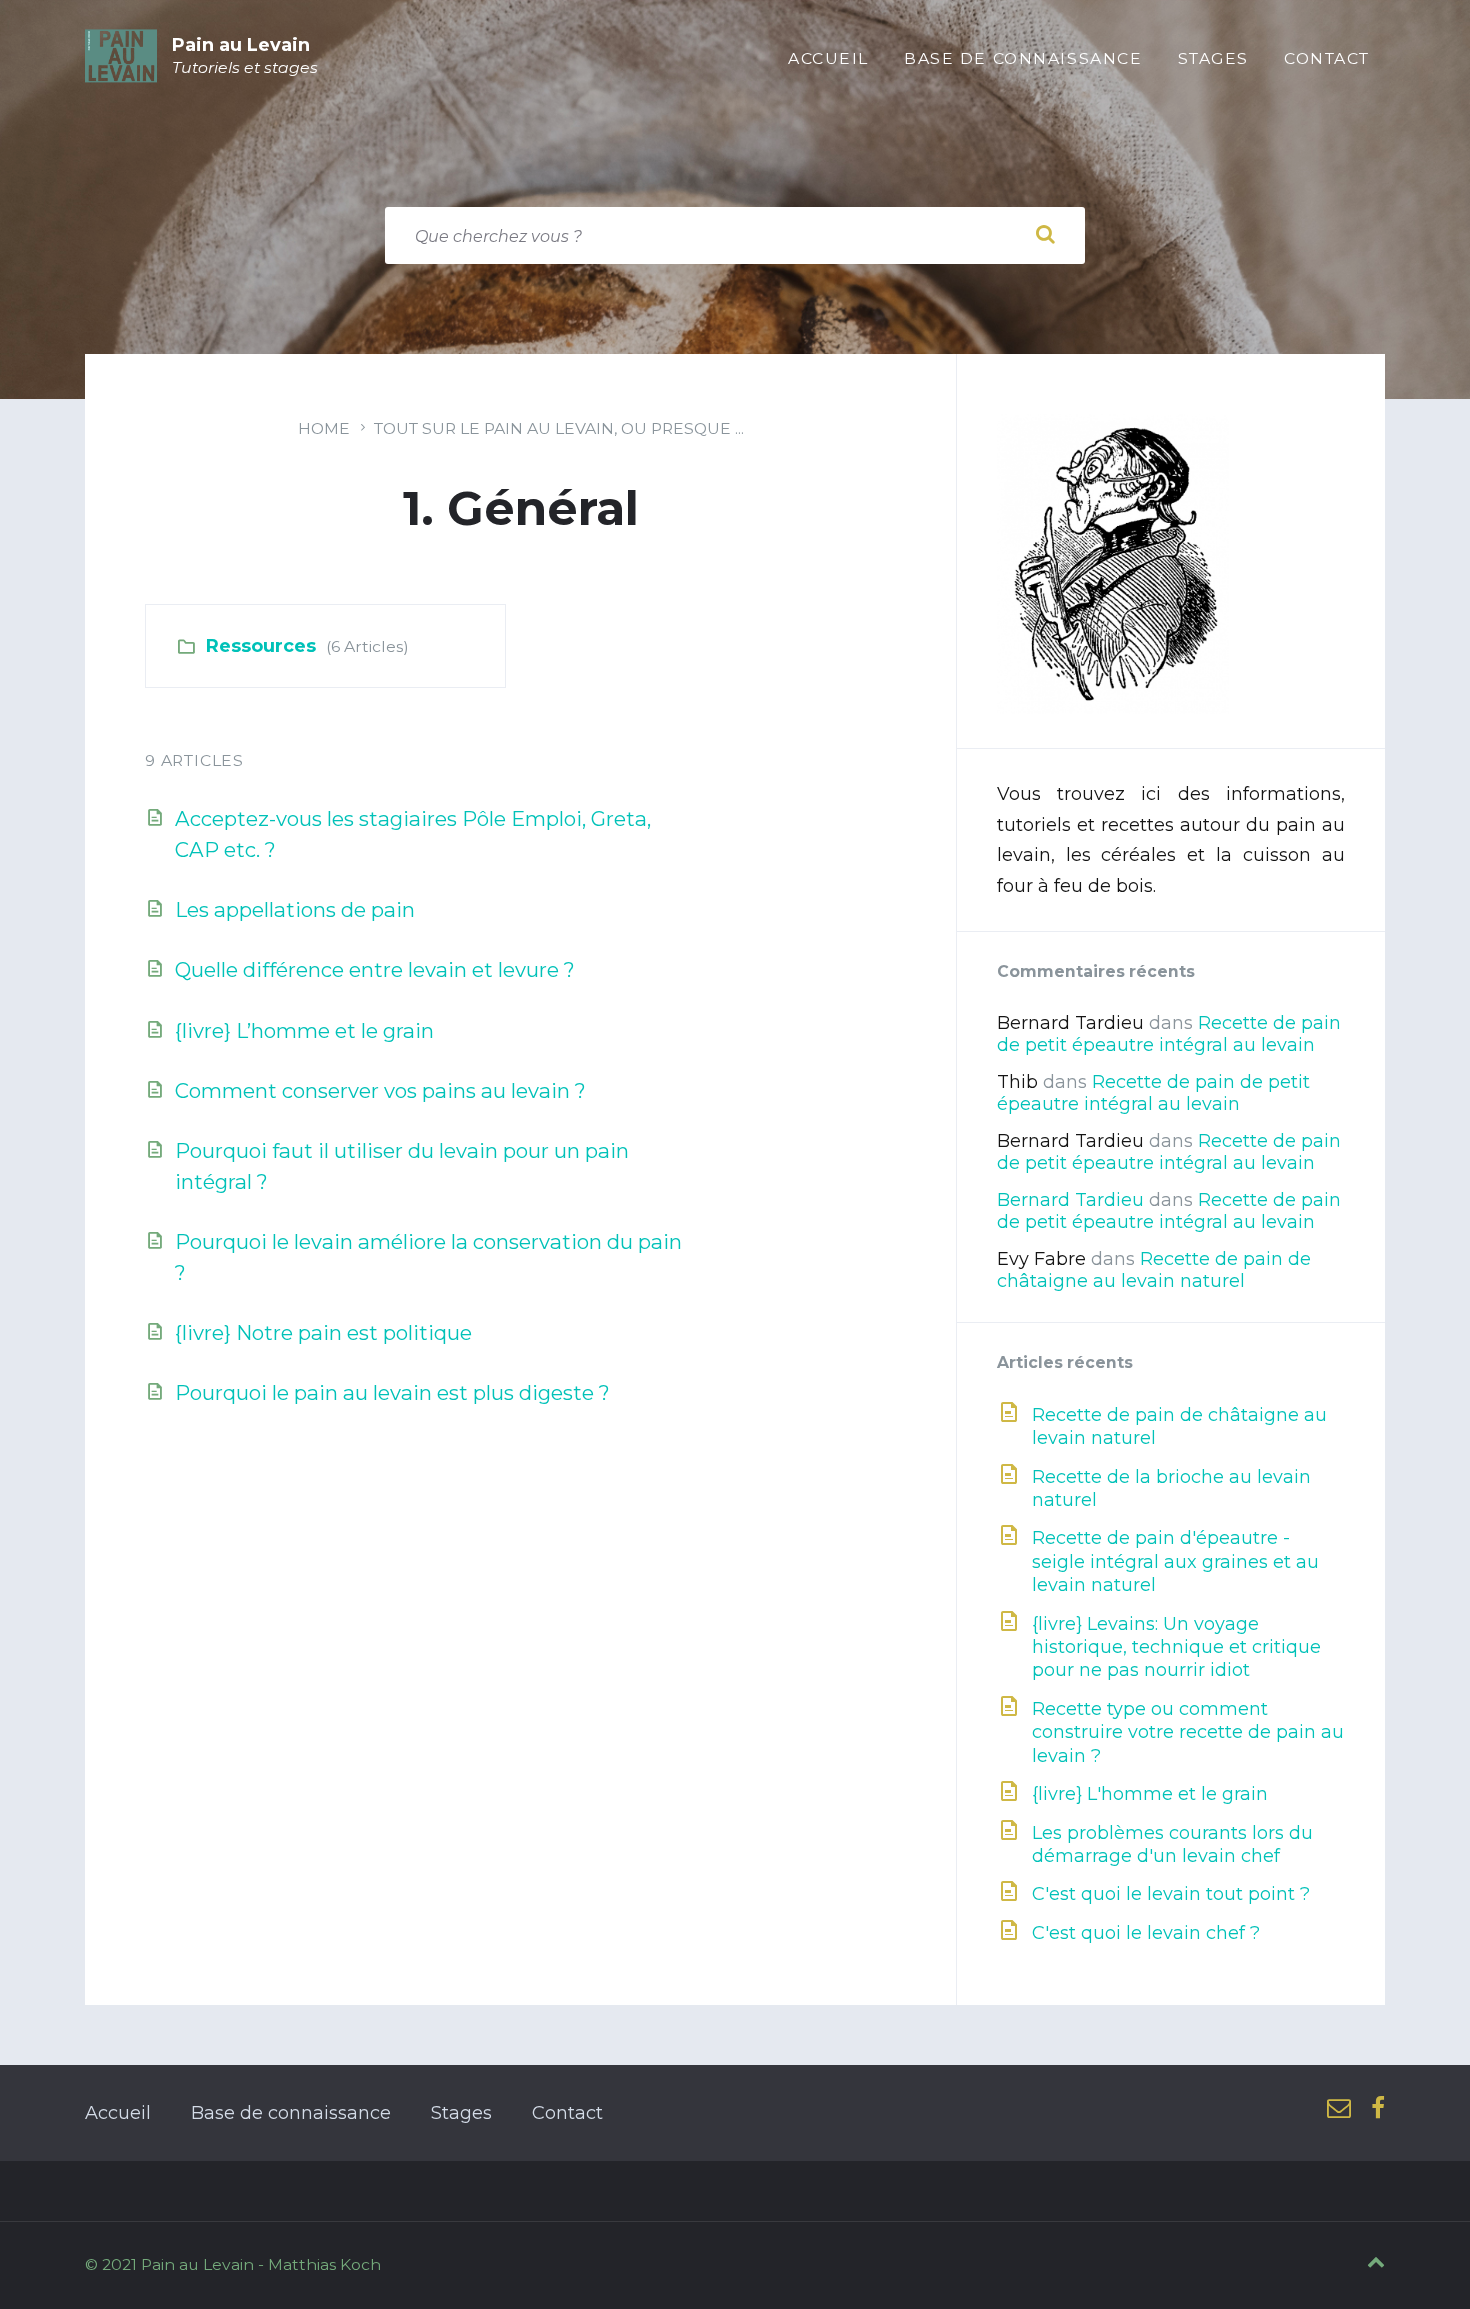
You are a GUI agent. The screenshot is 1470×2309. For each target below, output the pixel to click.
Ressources (261, 646)
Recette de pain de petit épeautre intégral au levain (1169, 1034)
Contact (567, 2113)
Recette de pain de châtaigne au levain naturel (1154, 1270)
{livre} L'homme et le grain (1150, 1794)
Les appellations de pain (295, 909)
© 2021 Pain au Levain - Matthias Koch (233, 2264)
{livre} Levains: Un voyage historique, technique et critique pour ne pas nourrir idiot (1176, 1647)
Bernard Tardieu (1070, 1200)
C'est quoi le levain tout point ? (1171, 1894)
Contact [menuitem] (1327, 58)
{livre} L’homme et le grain (304, 1030)
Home (324, 428)
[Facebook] (1378, 2109)
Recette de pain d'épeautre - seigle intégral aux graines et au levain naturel (1175, 1561)
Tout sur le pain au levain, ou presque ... (559, 428)
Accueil (118, 2113)
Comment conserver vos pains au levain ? (380, 1090)
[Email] (1339, 2109)
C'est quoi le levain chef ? (1146, 1933)
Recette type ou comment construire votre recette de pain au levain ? (1188, 1732)
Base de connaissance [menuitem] (1023, 58)
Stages (461, 2113)
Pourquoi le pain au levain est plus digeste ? (392, 1392)
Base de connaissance (291, 2113)
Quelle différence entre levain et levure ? (375, 969)
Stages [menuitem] (1213, 58)
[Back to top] (1376, 2263)
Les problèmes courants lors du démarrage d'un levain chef (1172, 1844)
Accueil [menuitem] (828, 58)
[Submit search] (1045, 235)
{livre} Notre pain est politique (323, 1332)
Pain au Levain (241, 45)
